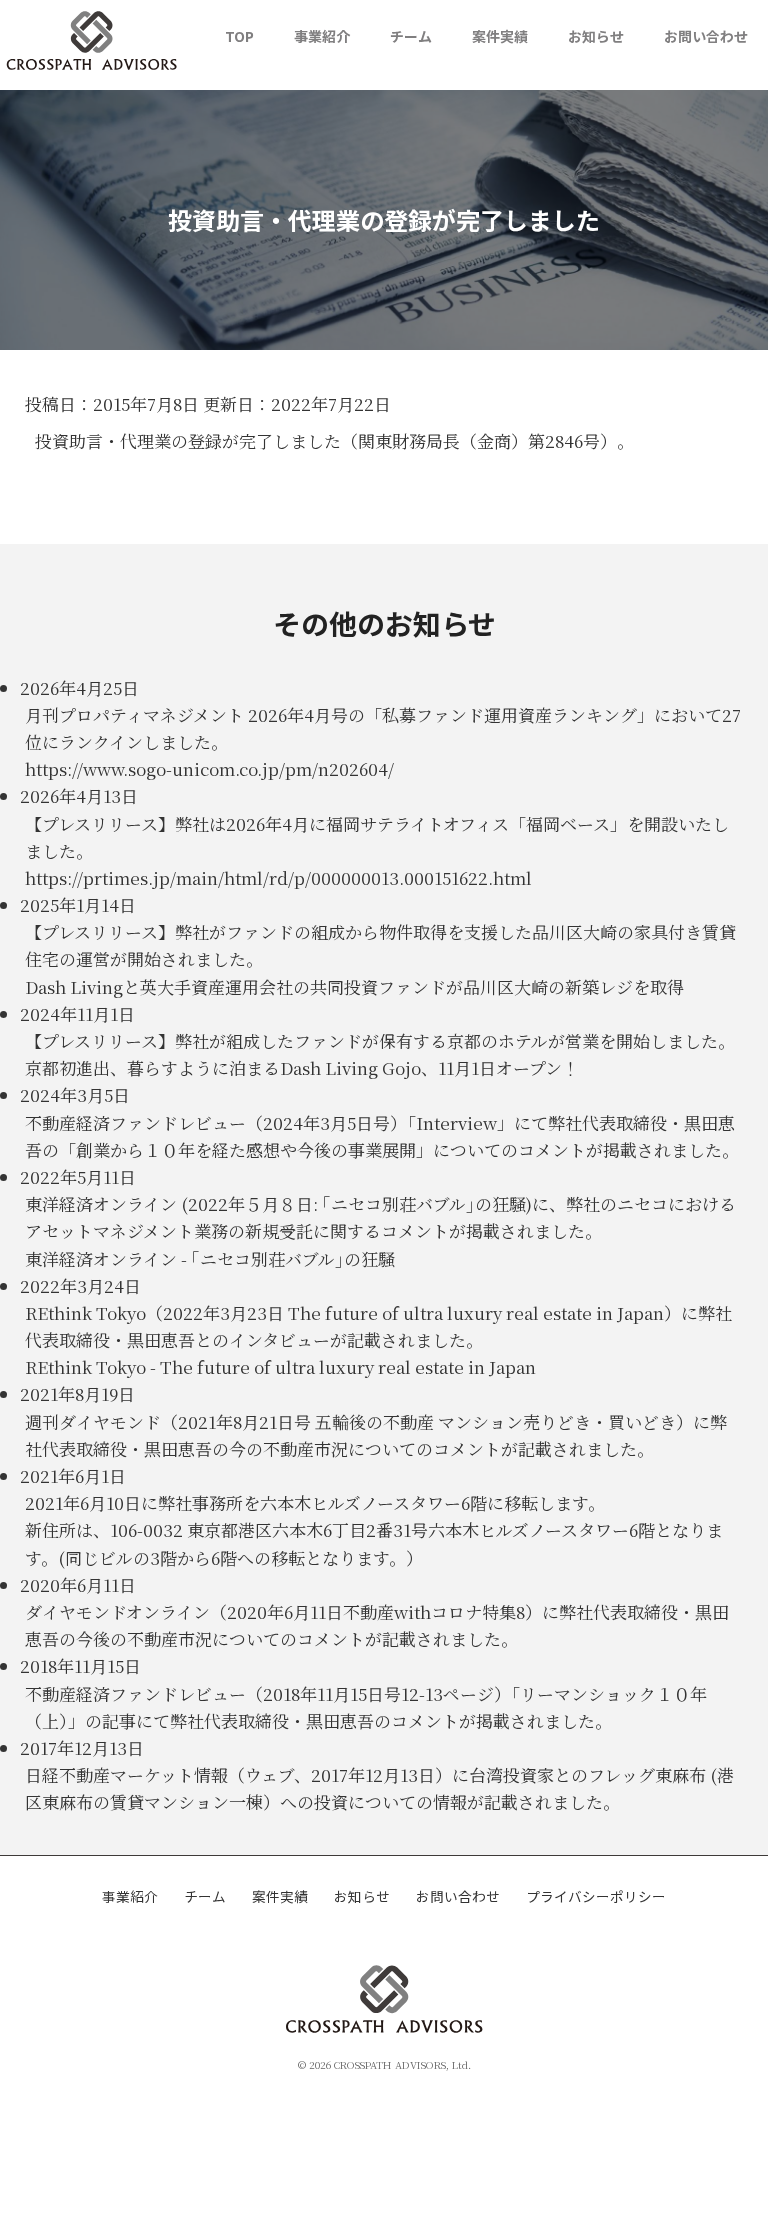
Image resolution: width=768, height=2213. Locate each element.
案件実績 (500, 36)
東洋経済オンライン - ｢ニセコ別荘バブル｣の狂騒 (210, 1258)
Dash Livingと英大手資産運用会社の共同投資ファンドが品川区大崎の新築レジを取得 (354, 986)
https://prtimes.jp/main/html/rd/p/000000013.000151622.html (278, 877)
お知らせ (596, 36)
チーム (411, 36)
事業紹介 (322, 36)
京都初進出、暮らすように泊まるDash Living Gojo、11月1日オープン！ (302, 1067)
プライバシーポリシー (596, 1896)
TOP (239, 36)
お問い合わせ (706, 36)
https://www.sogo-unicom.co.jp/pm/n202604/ (209, 768)
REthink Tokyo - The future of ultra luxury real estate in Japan (280, 1366)
